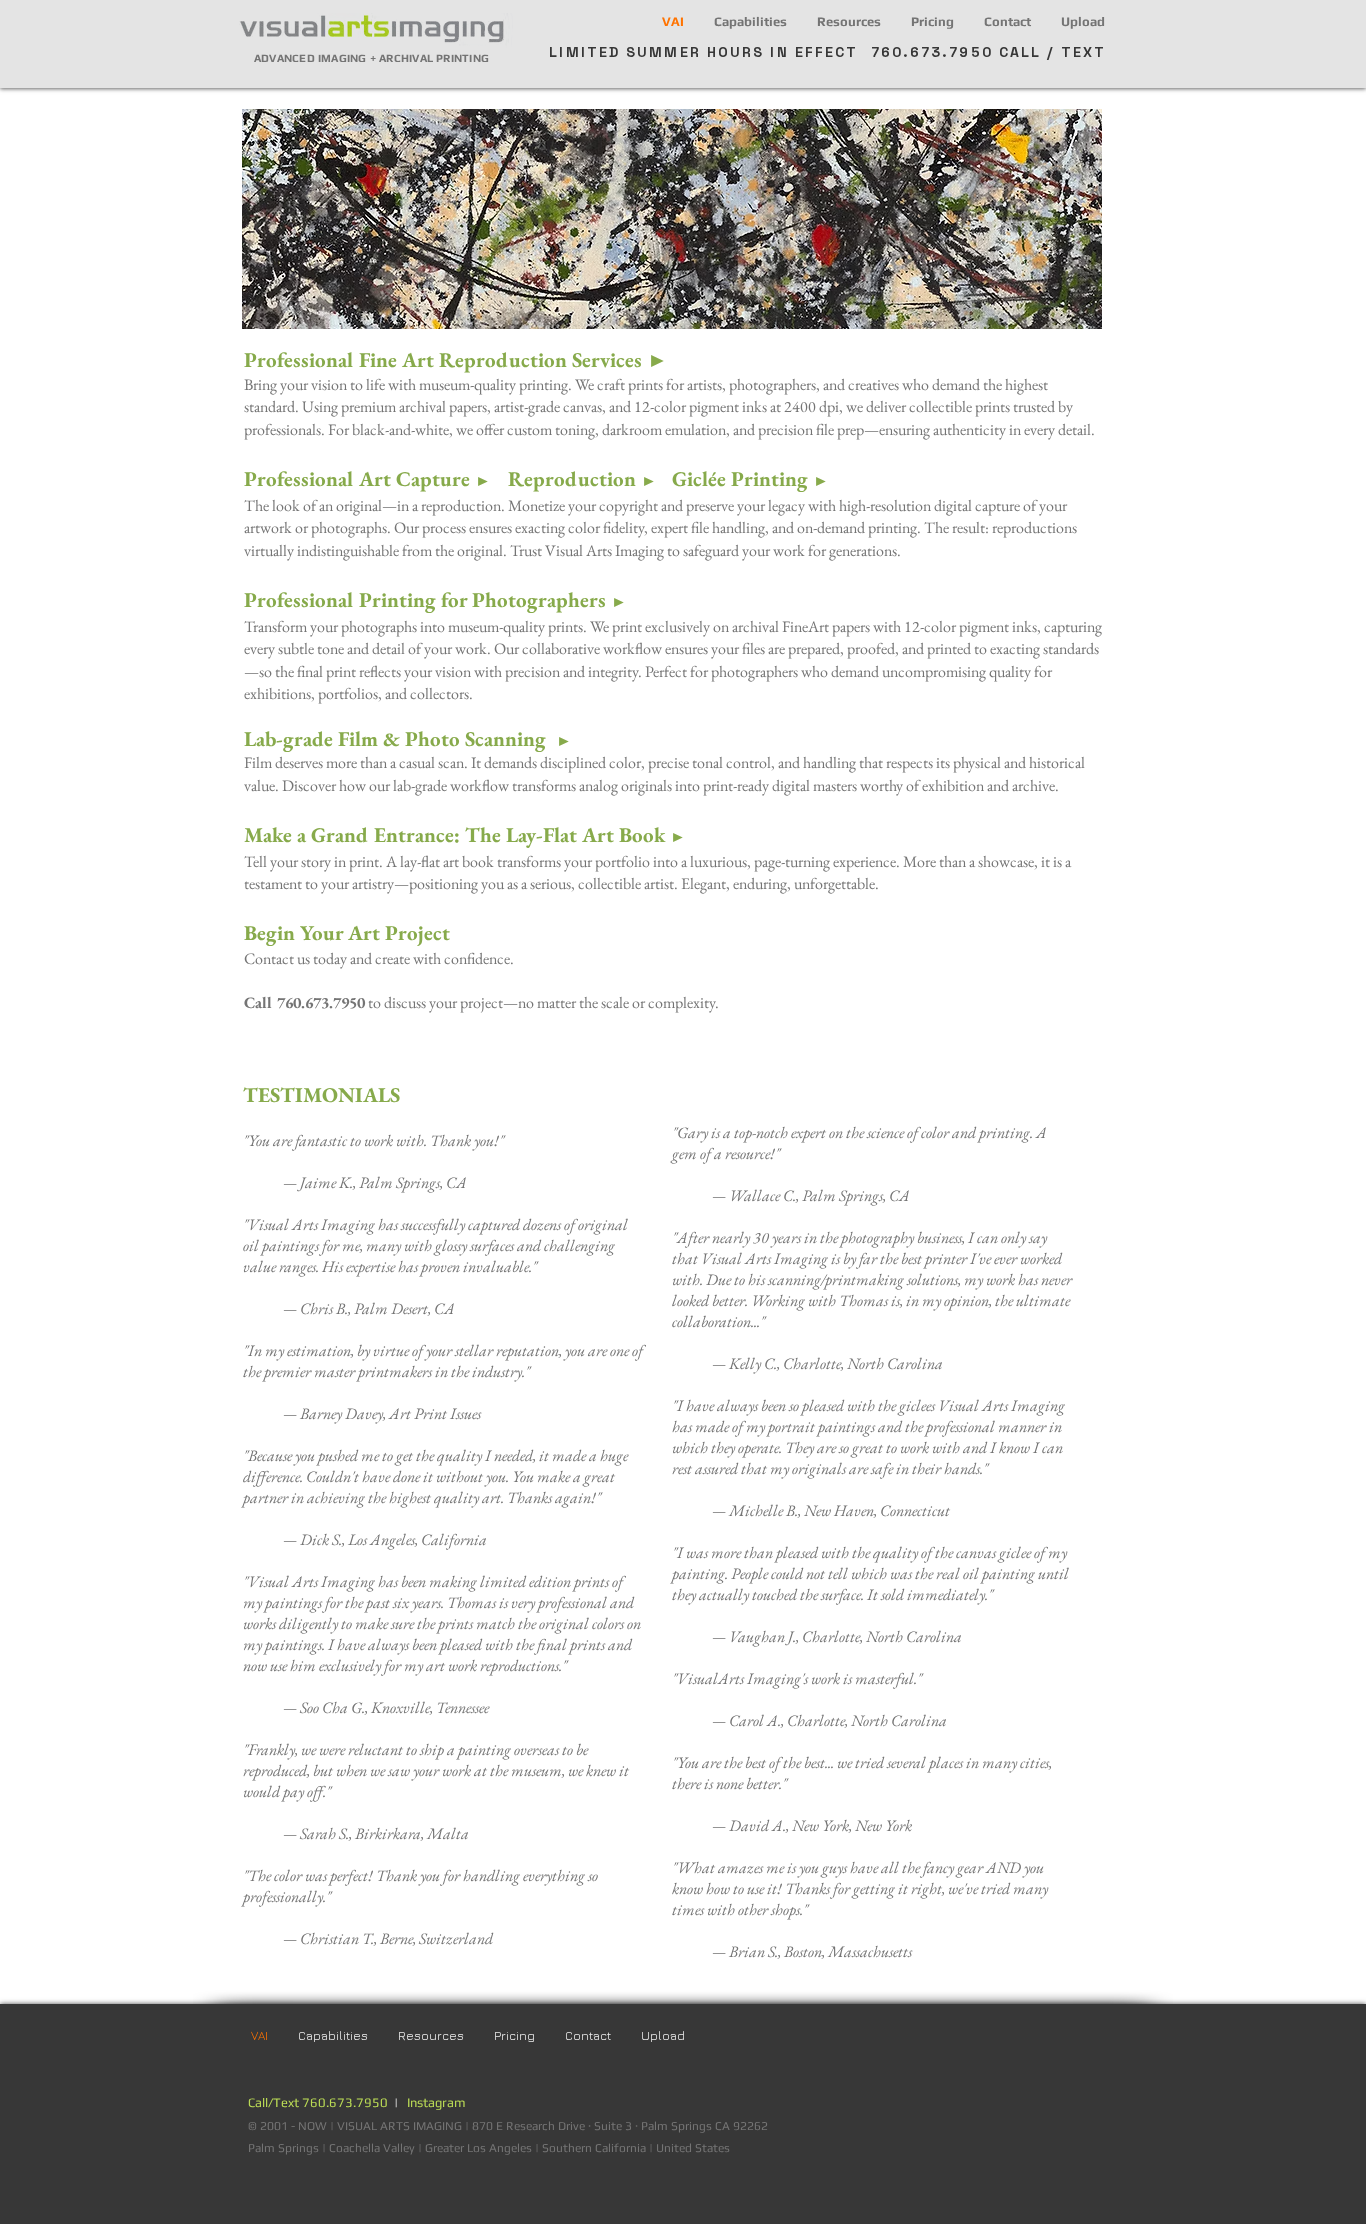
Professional (301, 478)
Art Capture (429, 478)
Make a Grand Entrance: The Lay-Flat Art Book (465, 834)
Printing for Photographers (490, 599)
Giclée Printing (750, 478)
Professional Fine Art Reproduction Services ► (456, 359)
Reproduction (582, 478)
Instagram (436, 2102)
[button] (750, 21)
